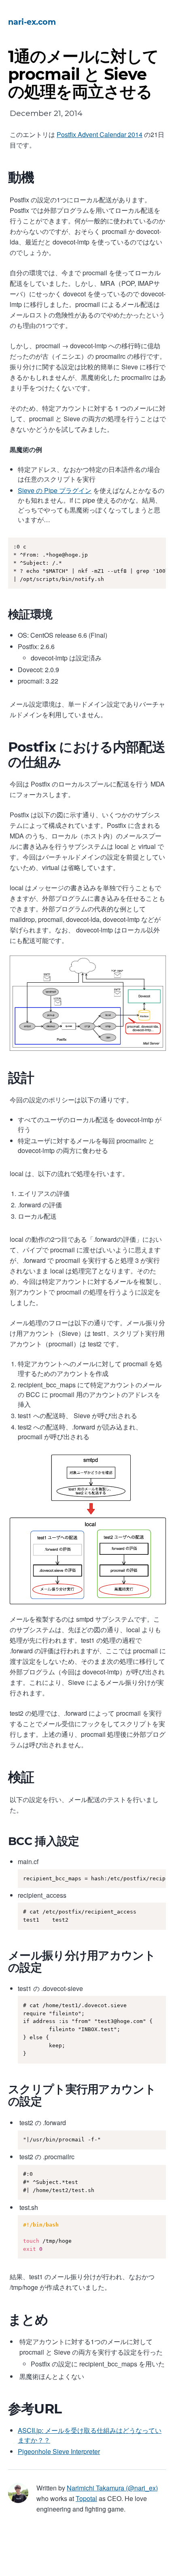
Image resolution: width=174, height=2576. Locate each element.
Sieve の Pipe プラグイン (55, 490)
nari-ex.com (32, 22)
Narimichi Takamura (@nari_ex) (112, 2488)
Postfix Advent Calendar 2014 (100, 134)
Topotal (86, 2498)
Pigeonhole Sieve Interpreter (59, 2451)
